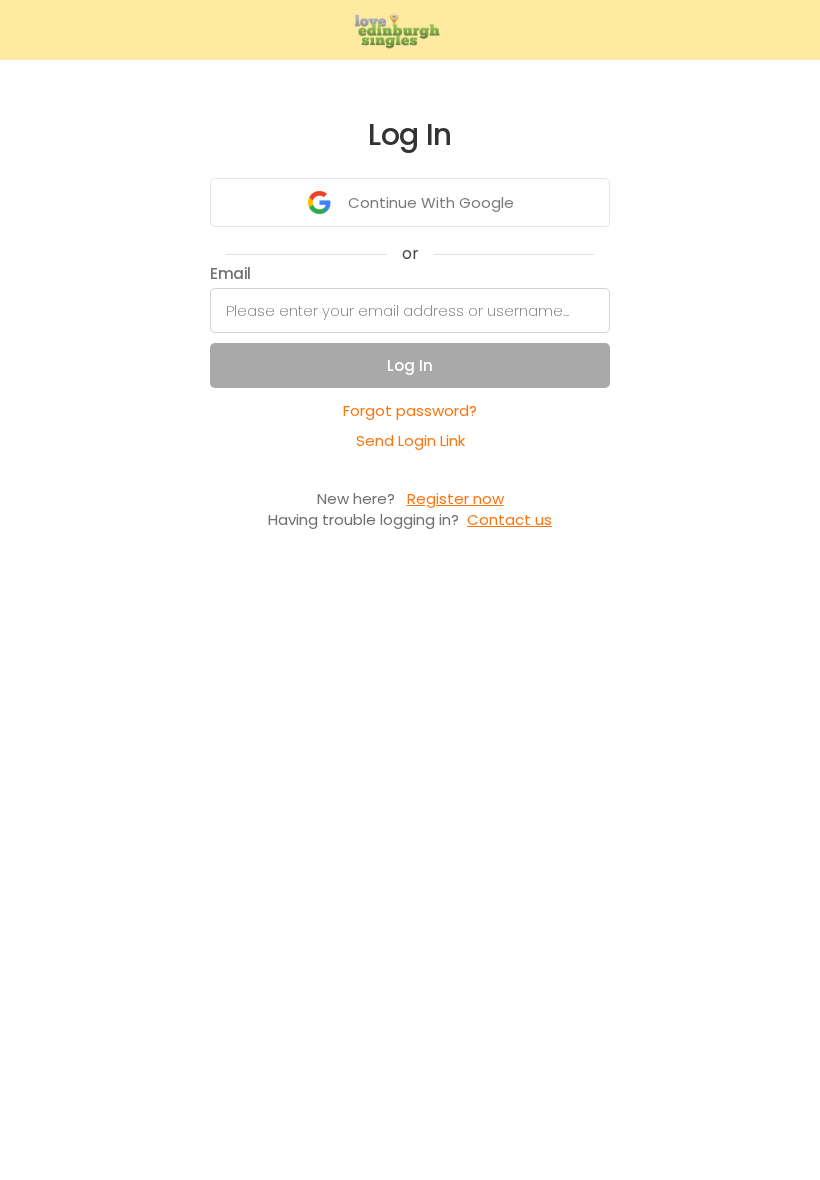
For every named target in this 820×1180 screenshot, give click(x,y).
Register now (455, 498)
